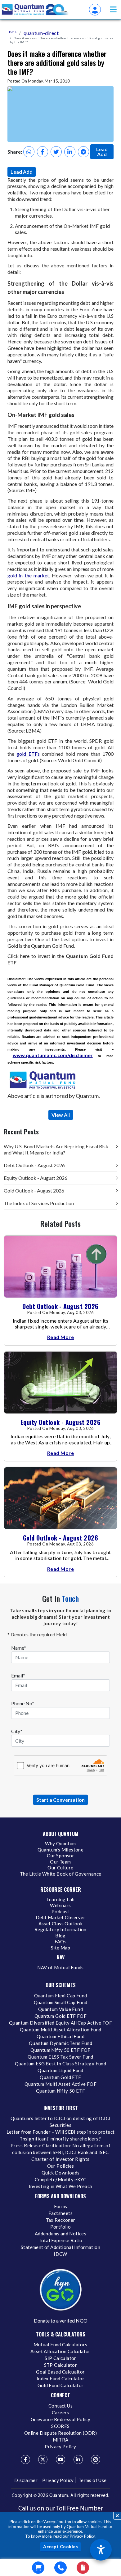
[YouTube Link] (60, 2459)
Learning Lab (61, 1899)
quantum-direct (41, 33)
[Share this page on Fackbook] (43, 152)
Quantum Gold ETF (60, 2077)
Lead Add (102, 152)
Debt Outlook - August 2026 (34, 1165)
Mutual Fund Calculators (60, 2344)
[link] (35, 10)
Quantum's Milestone (61, 1850)
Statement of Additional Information (60, 2247)
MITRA (61, 2440)
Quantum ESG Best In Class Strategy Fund (61, 2064)
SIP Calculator (60, 2358)
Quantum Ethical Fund (60, 2036)
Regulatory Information (60, 1929)
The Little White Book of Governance (61, 1874)
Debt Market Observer (60, 1917)
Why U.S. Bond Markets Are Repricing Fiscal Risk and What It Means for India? (56, 1149)
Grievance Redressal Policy (60, 2419)
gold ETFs (28, 754)
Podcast (60, 1911)
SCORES (60, 2426)
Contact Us (60, 2406)
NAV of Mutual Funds (60, 1967)
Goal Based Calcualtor (60, 2372)
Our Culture (60, 1868)
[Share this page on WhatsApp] (29, 152)
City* (17, 1731)
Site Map (60, 1948)
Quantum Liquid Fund (60, 2070)
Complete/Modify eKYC (60, 2179)
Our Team (60, 1862)
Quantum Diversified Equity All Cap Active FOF (60, 2023)
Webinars (60, 1905)
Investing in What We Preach (61, 2186)
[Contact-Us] (60, 2568)
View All (61, 1115)
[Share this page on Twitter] (56, 152)
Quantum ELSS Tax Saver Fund (60, 2057)
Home (12, 32)
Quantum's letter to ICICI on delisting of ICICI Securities (61, 2122)
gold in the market (28, 575)
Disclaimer (26, 2480)
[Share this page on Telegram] (83, 152)
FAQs (61, 1941)
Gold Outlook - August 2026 (34, 1190)
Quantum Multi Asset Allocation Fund (61, 2030)
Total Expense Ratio (60, 2240)
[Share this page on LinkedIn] (70, 152)
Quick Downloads (61, 2173)
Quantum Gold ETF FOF (60, 2016)
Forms (61, 2206)
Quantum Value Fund (60, 2009)
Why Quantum (60, 1843)
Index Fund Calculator (60, 2378)
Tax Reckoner (61, 2220)
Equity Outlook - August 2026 (36, 1178)
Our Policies (61, 2166)
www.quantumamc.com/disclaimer (53, 1055)
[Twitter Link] (43, 2459)
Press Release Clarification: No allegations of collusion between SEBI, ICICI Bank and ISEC (60, 2149)
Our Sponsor (60, 1855)
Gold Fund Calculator (61, 2385)
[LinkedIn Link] (78, 2459)
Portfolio (61, 2227)
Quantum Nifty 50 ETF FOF (60, 2050)
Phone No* (23, 1703)
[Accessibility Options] (101, 2550)
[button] (113, 9)
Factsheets (60, 2213)
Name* (19, 1648)
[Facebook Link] (25, 2459)
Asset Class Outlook (61, 1923)
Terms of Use (93, 2480)
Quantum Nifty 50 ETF (61, 2091)
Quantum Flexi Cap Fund (61, 1996)
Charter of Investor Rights (60, 2159)
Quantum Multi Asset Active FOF (60, 2084)
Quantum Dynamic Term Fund (60, 2043)
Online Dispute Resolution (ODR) (60, 2433)
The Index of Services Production (39, 1203)
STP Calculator (61, 2365)
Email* (18, 1675)
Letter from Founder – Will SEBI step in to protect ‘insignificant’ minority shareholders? (61, 2135)
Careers (60, 2412)
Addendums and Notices (60, 2234)
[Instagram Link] (96, 2459)
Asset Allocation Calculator (60, 2351)
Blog (60, 1936)
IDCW (60, 2254)
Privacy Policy (82, 2536)
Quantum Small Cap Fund (61, 2002)
